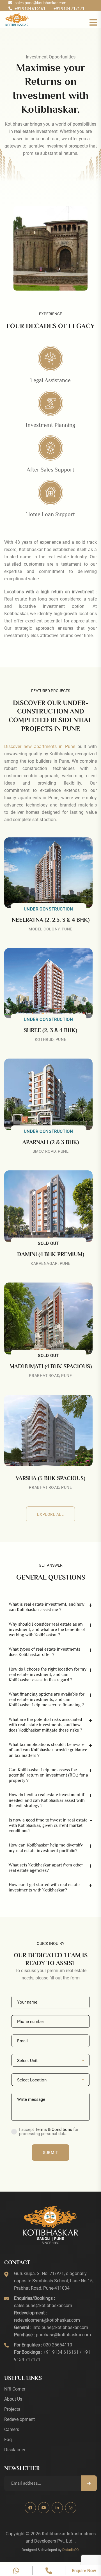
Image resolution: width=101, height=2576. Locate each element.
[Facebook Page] (30, 2508)
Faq (8, 2440)
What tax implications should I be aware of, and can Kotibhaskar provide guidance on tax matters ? (48, 1750)
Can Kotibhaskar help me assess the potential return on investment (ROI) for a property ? (48, 1775)
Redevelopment (19, 2419)
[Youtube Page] (44, 2508)
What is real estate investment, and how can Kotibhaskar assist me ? (47, 1607)
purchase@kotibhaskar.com (63, 2335)
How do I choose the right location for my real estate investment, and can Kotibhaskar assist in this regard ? (48, 1675)
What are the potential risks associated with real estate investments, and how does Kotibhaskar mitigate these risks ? (45, 1725)
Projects (12, 2409)
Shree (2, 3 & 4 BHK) (50, 1030)
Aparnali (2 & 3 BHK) (51, 1142)
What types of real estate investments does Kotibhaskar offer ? (44, 1652)
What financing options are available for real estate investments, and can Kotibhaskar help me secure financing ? (47, 1700)
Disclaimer (15, 2450)
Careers (12, 2429)
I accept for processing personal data (49, 2132)
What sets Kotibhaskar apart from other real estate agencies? (46, 1868)
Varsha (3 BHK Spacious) (50, 1478)
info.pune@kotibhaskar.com (60, 2327)
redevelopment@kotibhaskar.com (47, 2320)
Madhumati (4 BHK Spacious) (51, 1366)
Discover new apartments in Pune (40, 746)
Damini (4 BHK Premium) (51, 1254)
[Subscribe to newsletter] (89, 2483)
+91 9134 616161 (61, 2352)
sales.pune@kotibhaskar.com (43, 2306)
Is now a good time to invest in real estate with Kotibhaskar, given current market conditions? (48, 1825)
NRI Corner (15, 2389)
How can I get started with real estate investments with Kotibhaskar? (44, 1887)
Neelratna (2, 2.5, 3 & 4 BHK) (51, 920)
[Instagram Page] (71, 2508)
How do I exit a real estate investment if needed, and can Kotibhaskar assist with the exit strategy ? (47, 1800)
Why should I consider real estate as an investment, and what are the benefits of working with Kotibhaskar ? (47, 1630)
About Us (13, 2399)
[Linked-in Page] (57, 2508)
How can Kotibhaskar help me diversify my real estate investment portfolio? (46, 1848)
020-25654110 (58, 2345)
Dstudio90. (71, 2550)
